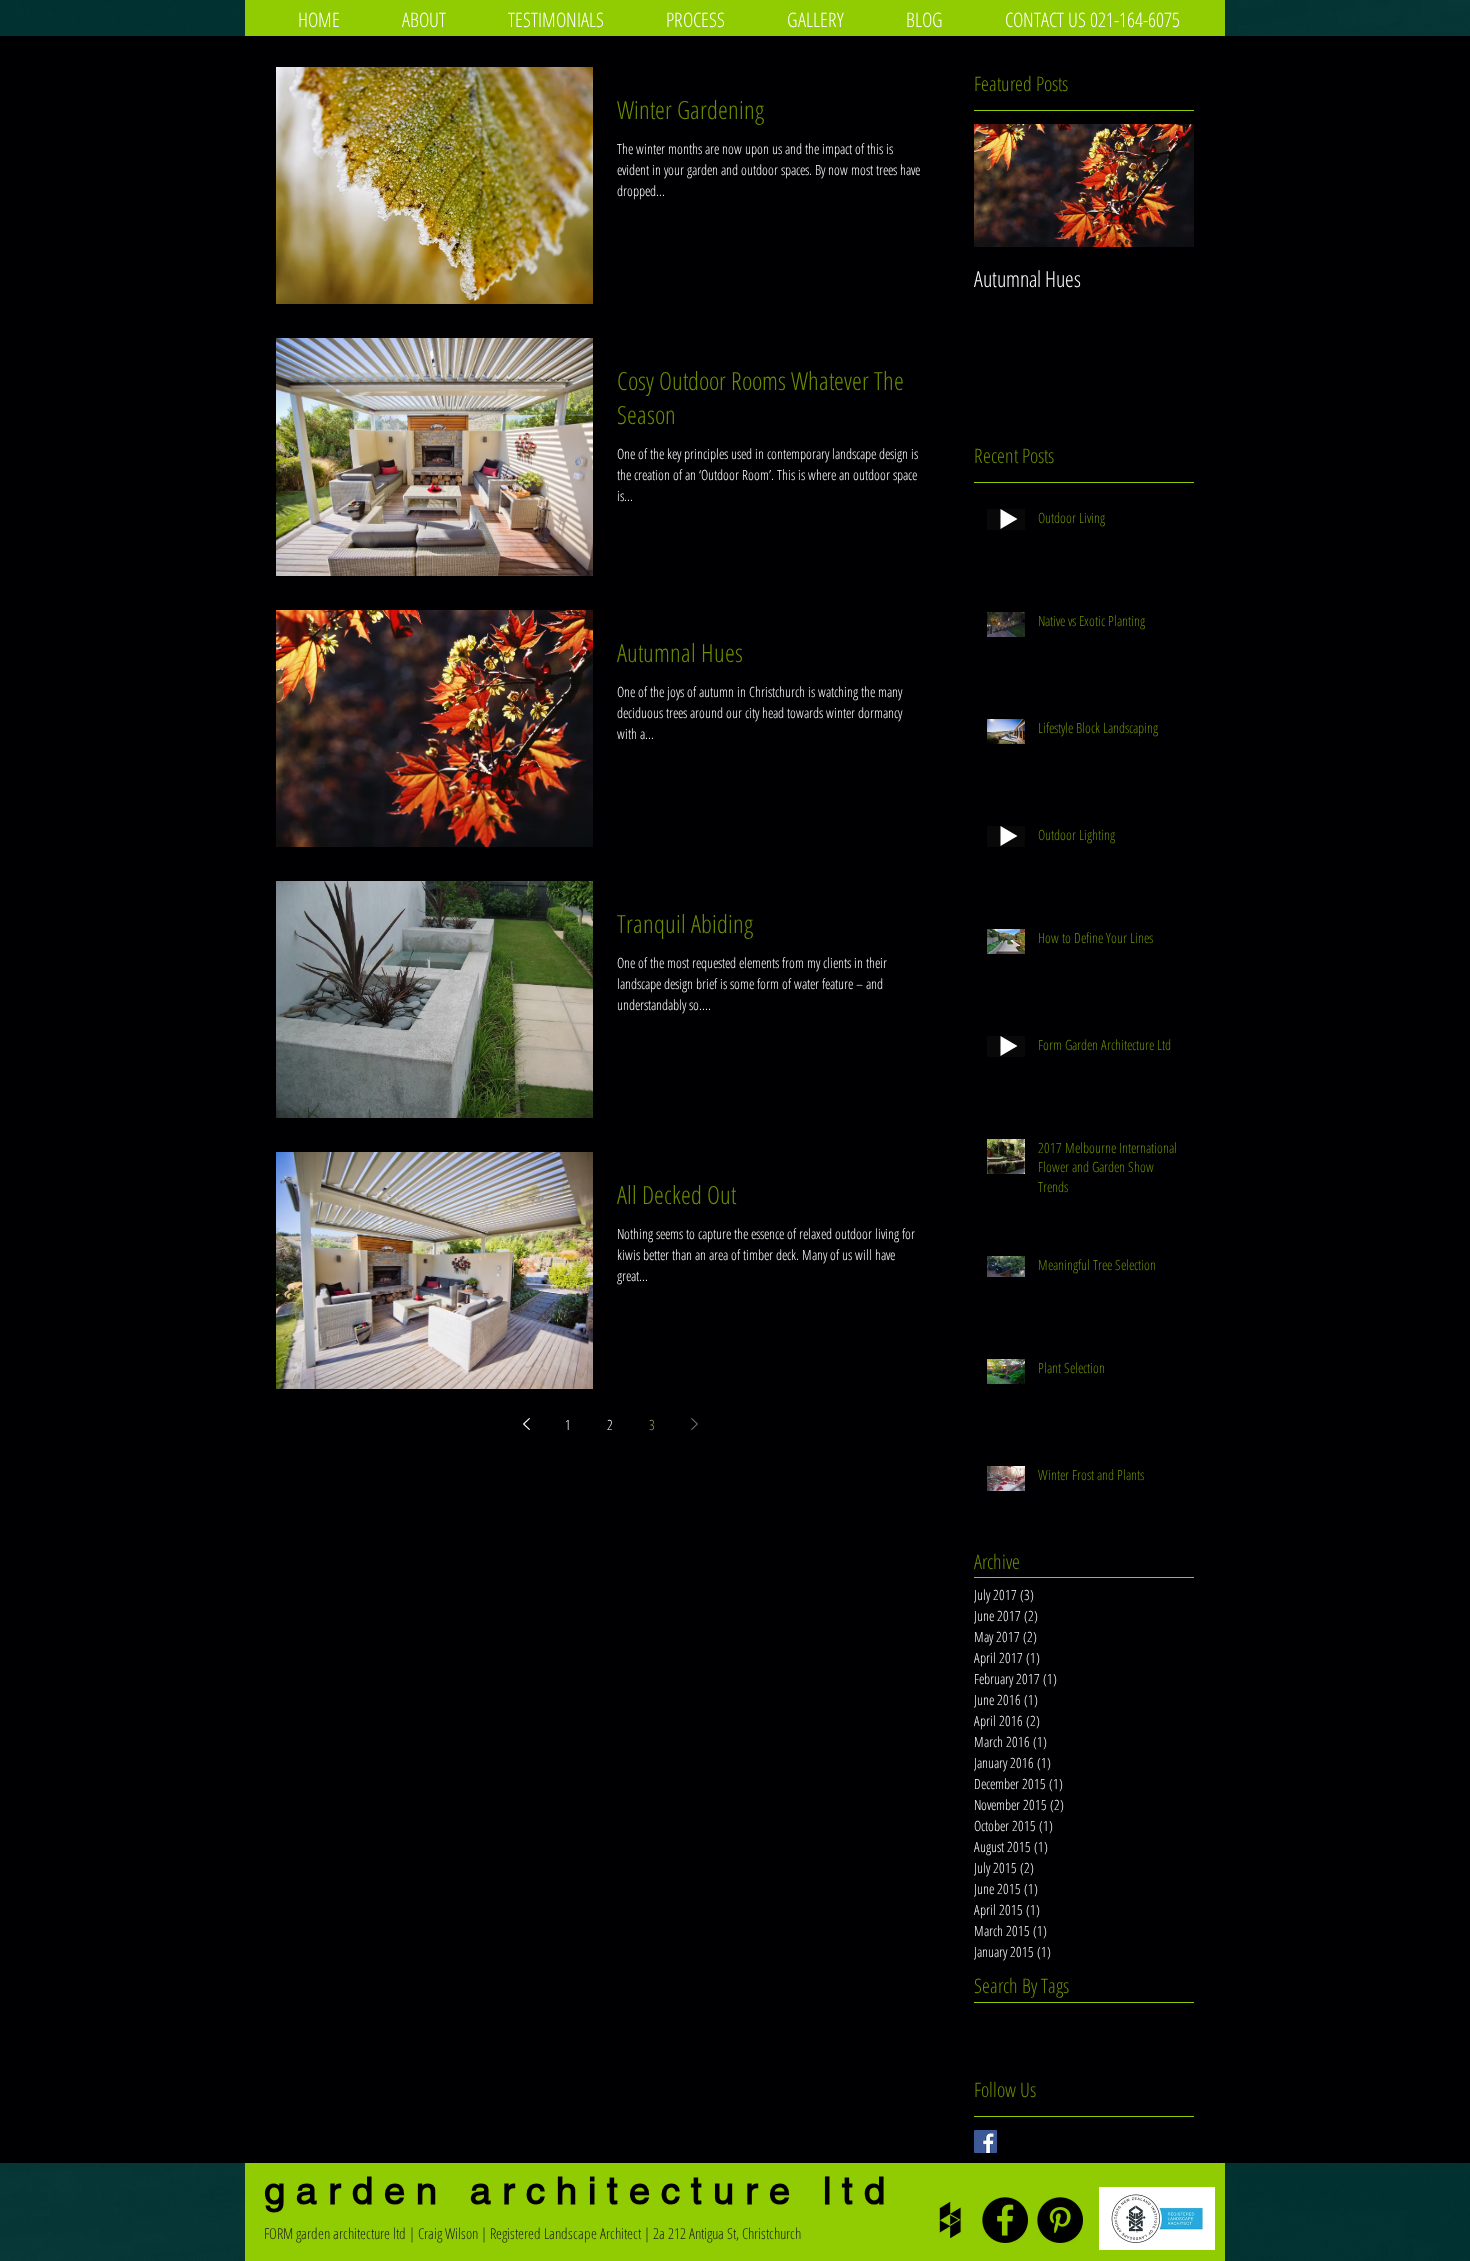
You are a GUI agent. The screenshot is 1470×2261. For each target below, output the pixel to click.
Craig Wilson (448, 2233)
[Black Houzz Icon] (950, 2220)
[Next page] (694, 1424)
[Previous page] (526, 1424)
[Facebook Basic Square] (985, 2141)
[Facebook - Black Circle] (1005, 2220)
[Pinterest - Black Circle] (1060, 2220)
